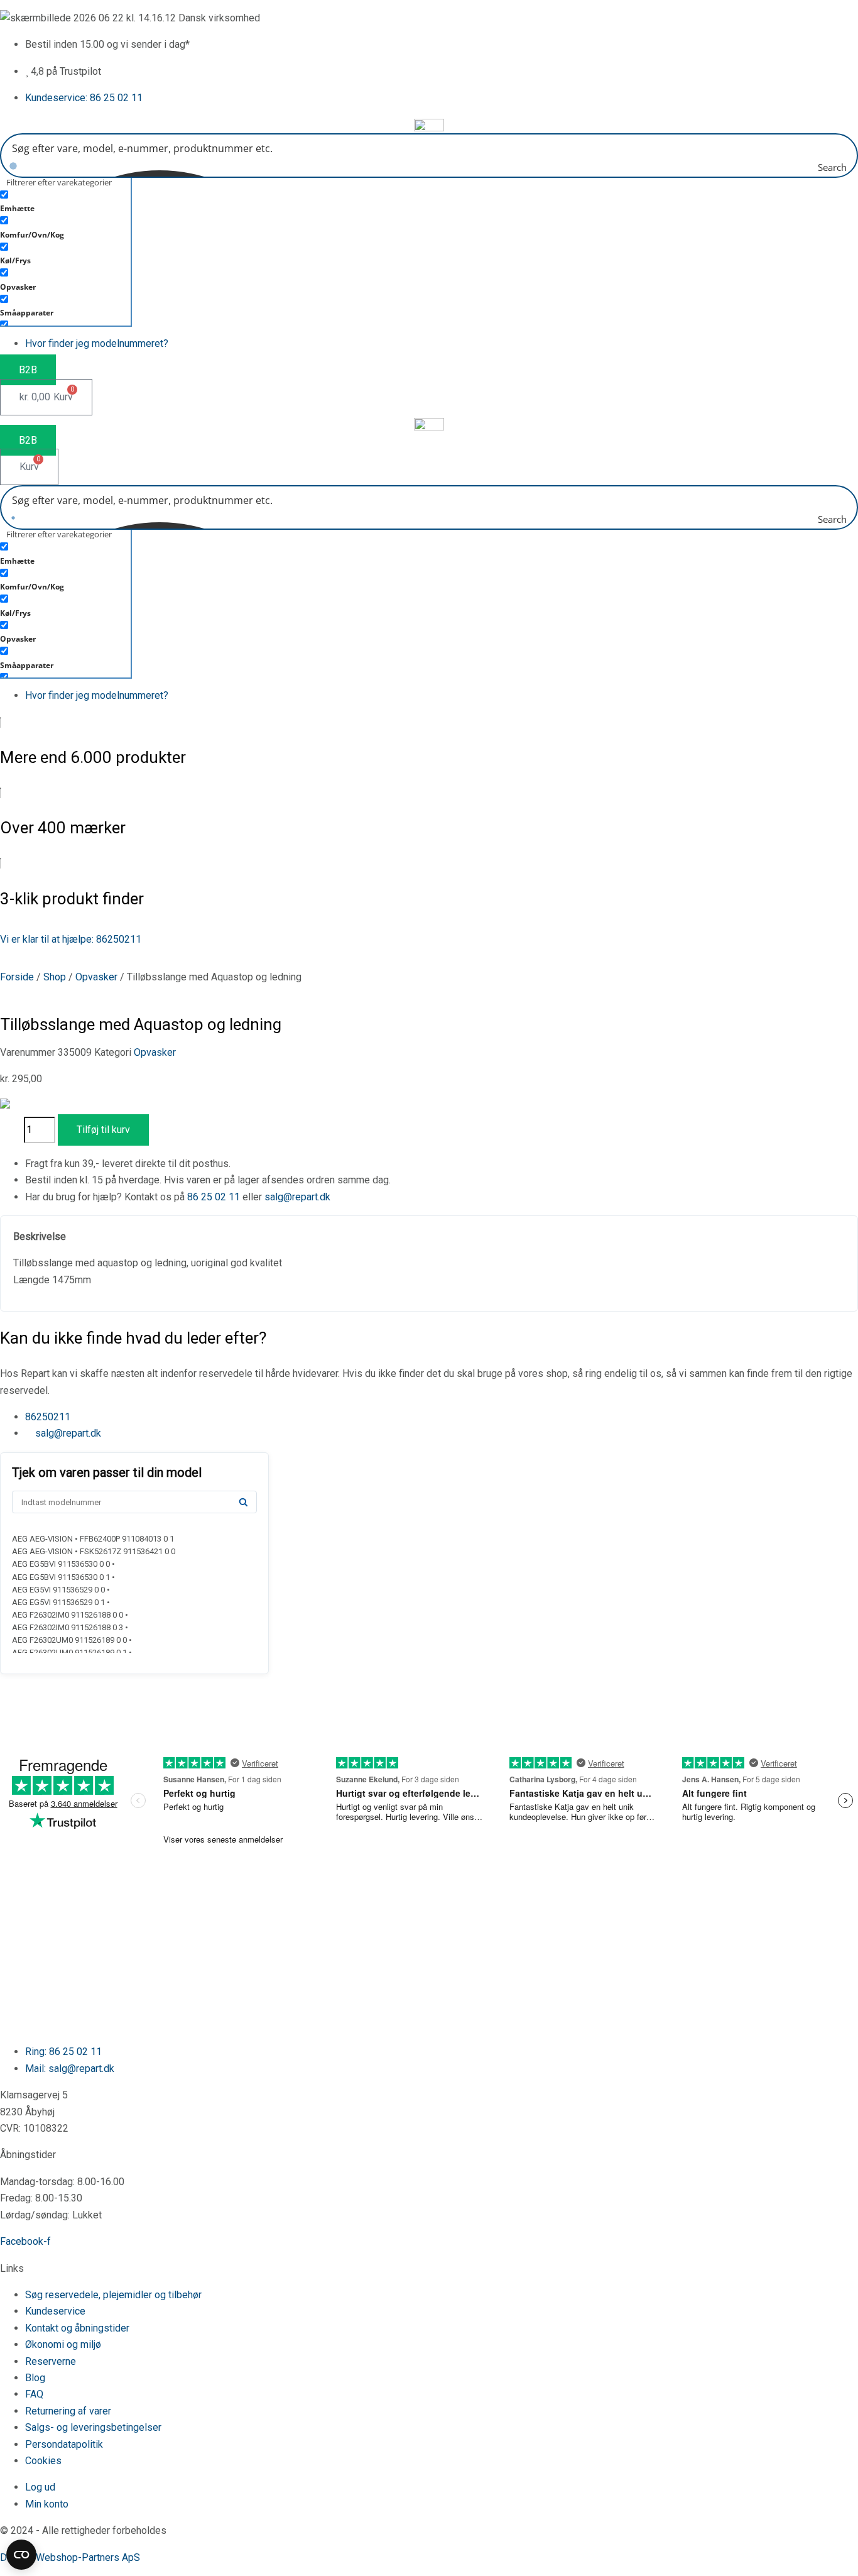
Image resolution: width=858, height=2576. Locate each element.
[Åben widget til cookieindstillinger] (21, 2555)
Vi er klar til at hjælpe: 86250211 (71, 939)
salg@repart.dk (297, 1197)
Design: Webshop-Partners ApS (70, 2557)
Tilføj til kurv (103, 1130)
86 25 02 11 (214, 1197)
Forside (17, 977)
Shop (55, 977)
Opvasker (96, 977)
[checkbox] (63, 200)
